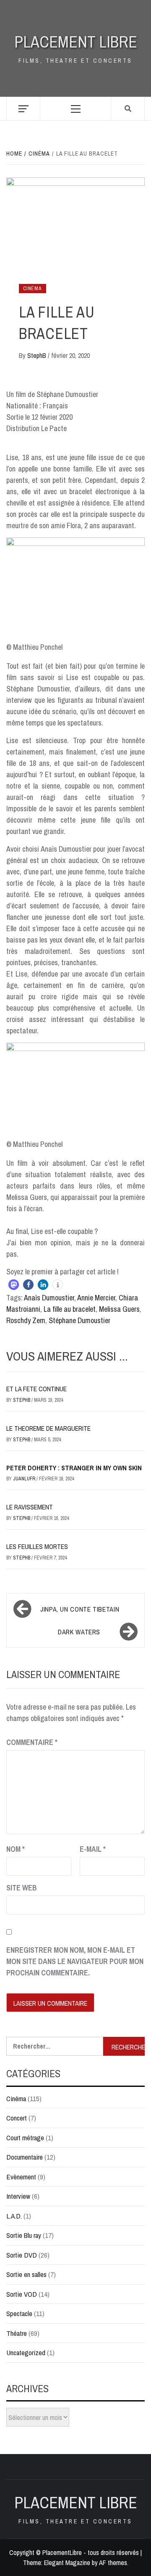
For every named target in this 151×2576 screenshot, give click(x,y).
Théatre (17, 2333)
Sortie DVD (22, 2255)
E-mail (93, 1849)
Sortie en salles (26, 2274)
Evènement (21, 2177)
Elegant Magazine (67, 2563)
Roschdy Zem (26, 1320)
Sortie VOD (22, 2294)
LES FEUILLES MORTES (37, 1546)
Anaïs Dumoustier (49, 1298)
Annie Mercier (96, 1298)
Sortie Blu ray (24, 2235)
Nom (16, 1849)
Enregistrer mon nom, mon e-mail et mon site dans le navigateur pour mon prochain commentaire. (75, 1961)
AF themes (113, 2563)
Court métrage (25, 2138)
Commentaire (32, 1742)
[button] (14, 1285)
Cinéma (33, 289)
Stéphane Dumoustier (79, 1320)
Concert (17, 2118)
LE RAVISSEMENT (30, 1507)
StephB (38, 355)
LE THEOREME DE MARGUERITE (48, 1428)
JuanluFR (25, 1479)
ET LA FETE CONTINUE (36, 1389)
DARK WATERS (79, 1632)
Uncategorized (26, 2352)
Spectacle (19, 2313)
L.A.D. (14, 2216)
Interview (18, 2196)
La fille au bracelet (70, 1309)
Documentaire (25, 2157)
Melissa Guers (119, 1309)
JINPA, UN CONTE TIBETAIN (80, 1609)
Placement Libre (76, 42)
